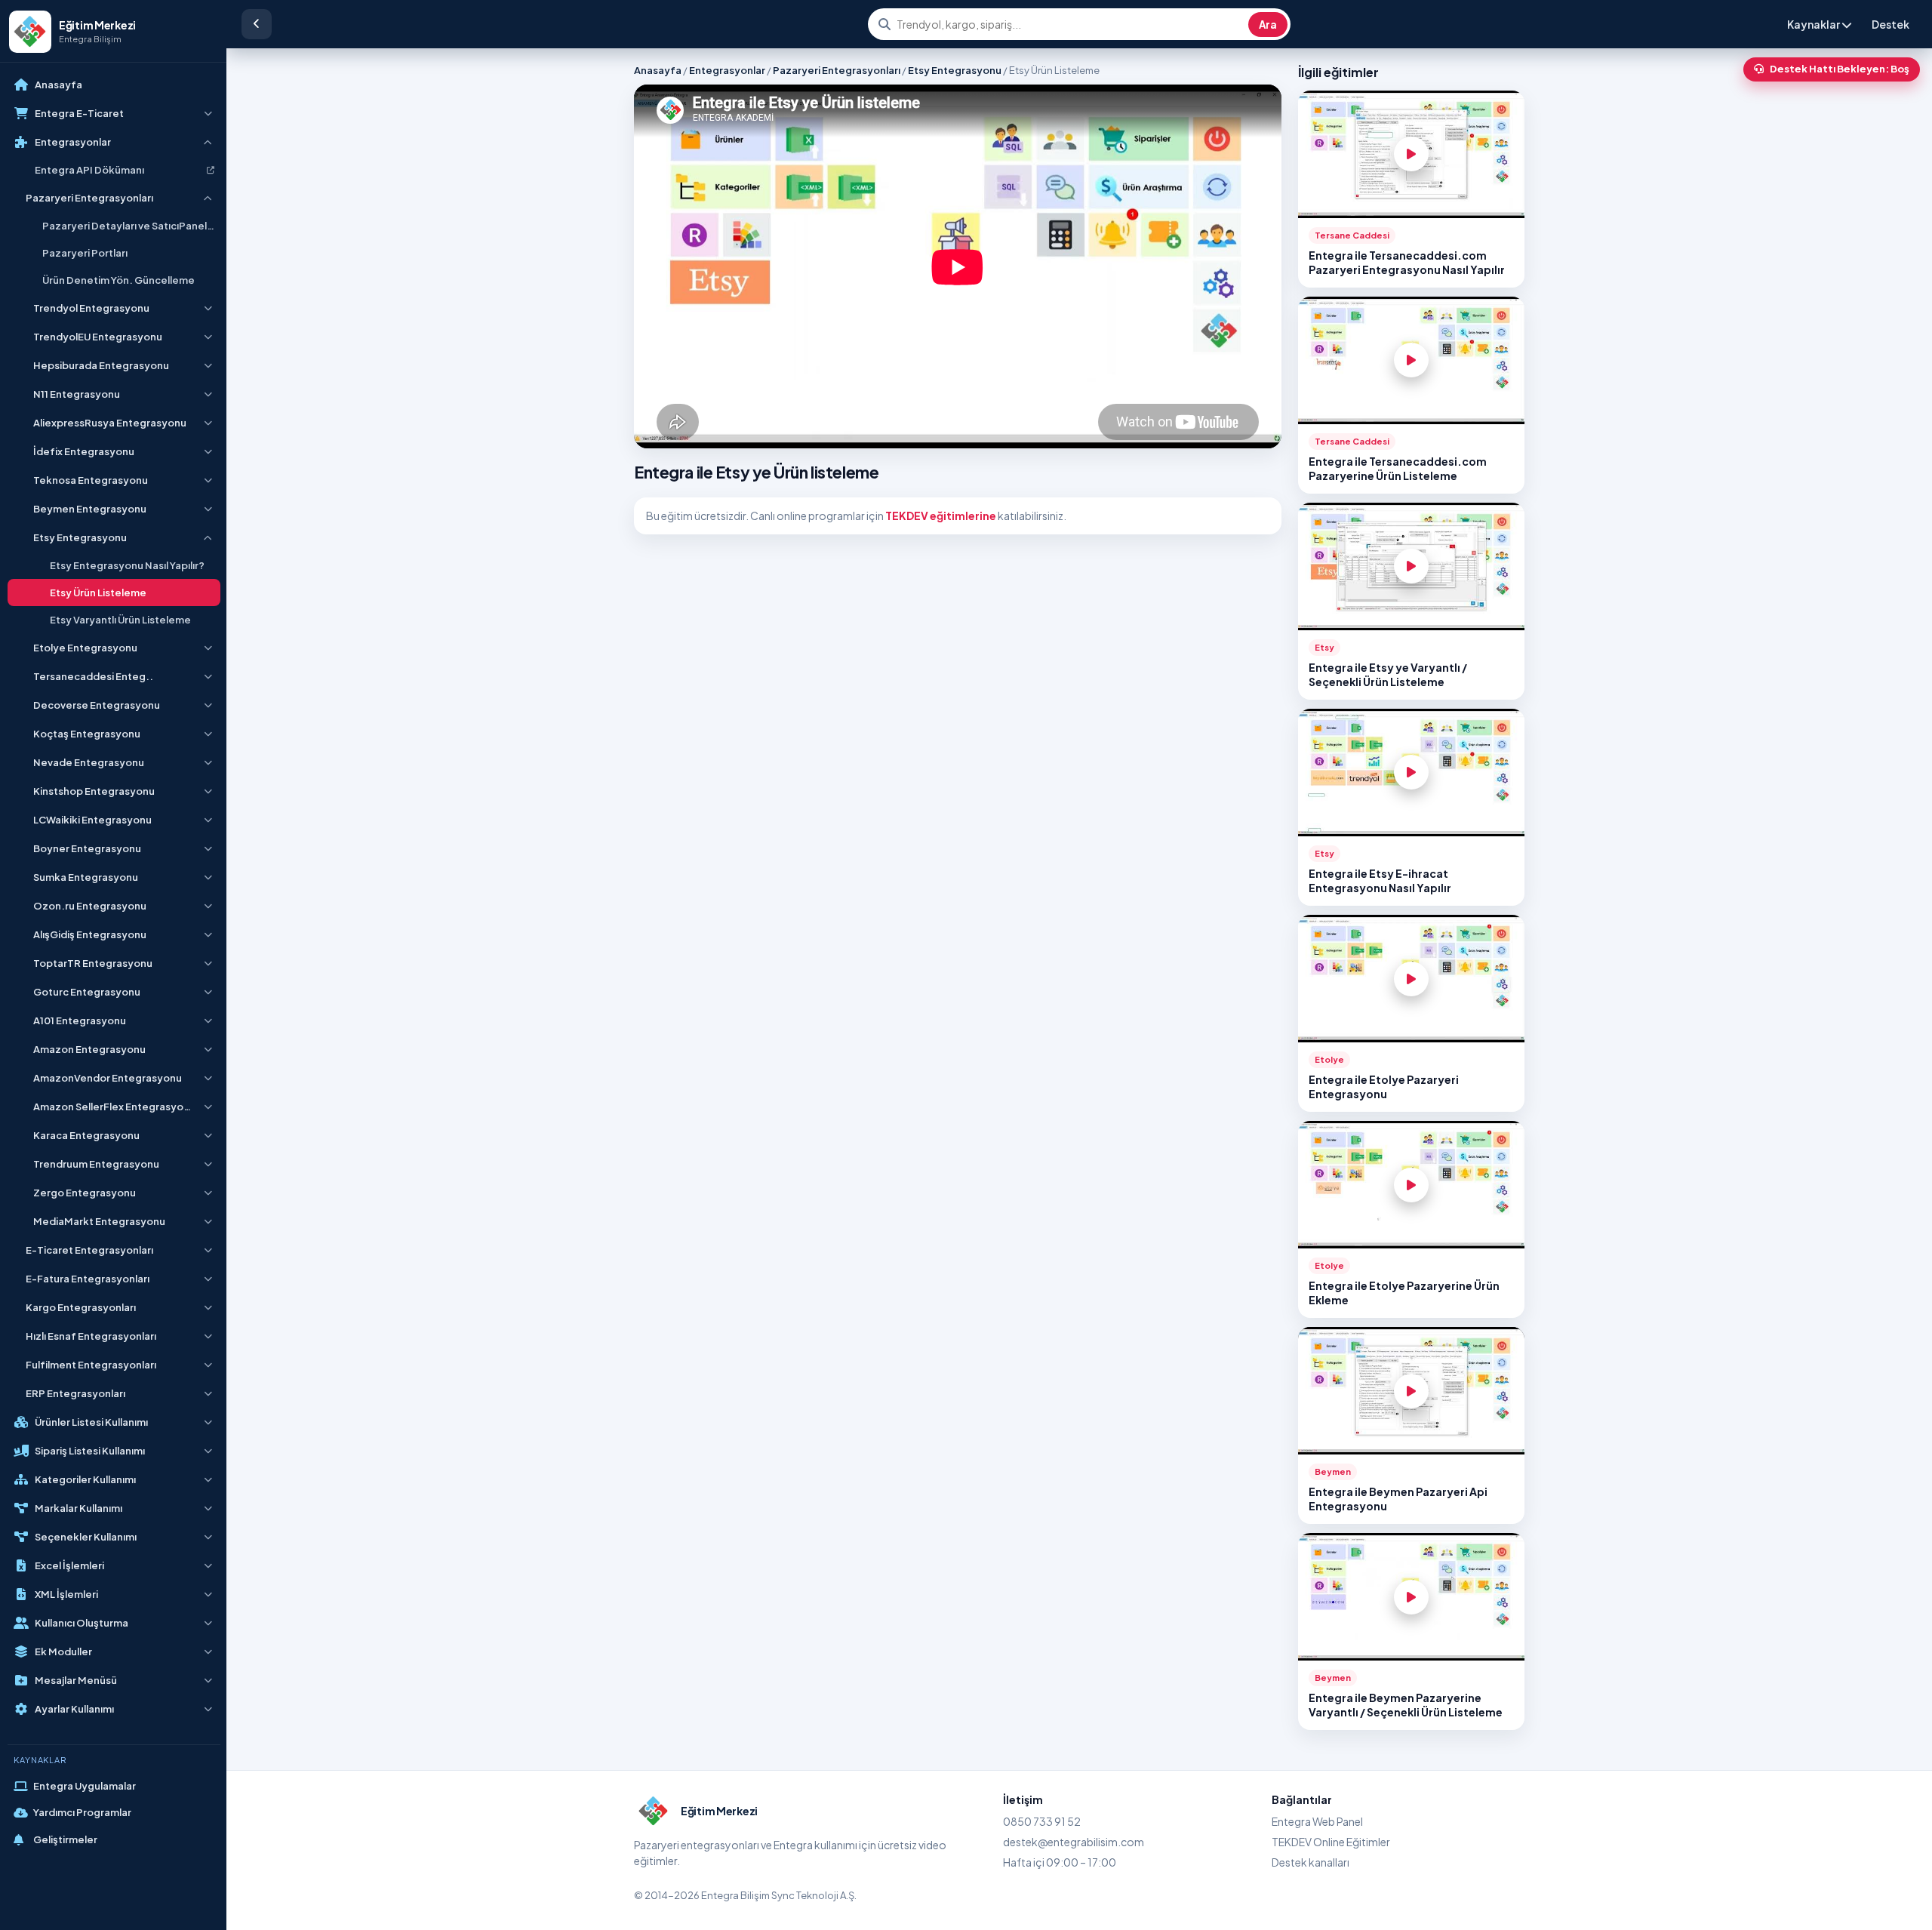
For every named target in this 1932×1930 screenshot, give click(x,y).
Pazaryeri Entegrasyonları (837, 70)
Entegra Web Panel (1317, 1821)
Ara (1268, 25)
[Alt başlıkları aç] (208, 113)
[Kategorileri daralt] (257, 24)
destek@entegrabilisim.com (1074, 1842)
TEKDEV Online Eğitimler (1331, 1842)
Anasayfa (658, 70)
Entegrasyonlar (727, 70)
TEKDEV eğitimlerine (941, 516)
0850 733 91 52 (1042, 1821)
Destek (1890, 24)
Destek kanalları (1311, 1862)
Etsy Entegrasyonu (955, 70)
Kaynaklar (1814, 24)
